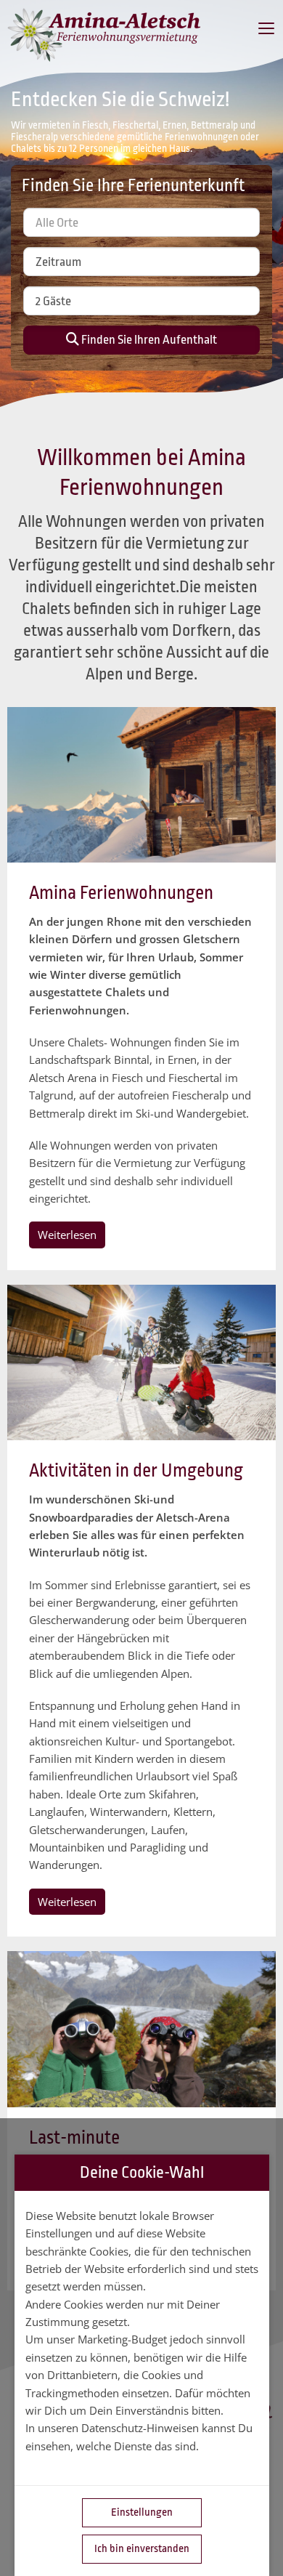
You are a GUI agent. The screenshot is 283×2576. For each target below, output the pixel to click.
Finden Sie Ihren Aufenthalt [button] (148, 340)
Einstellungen (142, 2512)
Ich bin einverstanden (142, 2549)
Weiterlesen (67, 1235)
